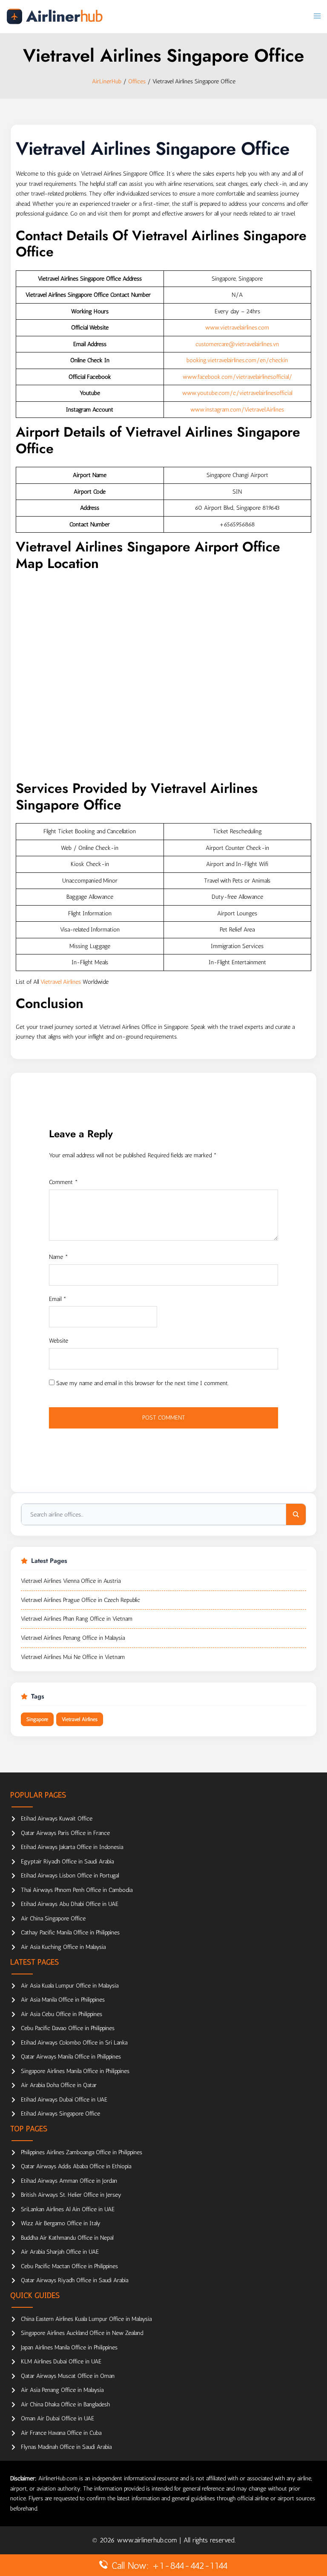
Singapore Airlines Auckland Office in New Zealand (82, 2333)
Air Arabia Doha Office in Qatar (59, 2085)
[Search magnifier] (296, 1514)
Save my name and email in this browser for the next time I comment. (142, 1383)
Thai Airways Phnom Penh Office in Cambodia (77, 1890)
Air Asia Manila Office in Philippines (63, 2000)
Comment (63, 1182)
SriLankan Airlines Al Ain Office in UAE (68, 2209)
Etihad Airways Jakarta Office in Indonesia (72, 1847)
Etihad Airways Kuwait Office (57, 1819)
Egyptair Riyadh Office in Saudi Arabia (67, 1862)
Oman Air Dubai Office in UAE (57, 2418)
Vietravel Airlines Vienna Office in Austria (71, 1581)
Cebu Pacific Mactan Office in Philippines (69, 2266)
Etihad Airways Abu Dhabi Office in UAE (70, 1904)
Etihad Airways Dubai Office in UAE (64, 2100)
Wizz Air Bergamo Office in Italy (61, 2223)
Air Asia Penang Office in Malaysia (62, 2390)
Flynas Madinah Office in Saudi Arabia (66, 2447)
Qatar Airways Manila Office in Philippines (71, 2057)
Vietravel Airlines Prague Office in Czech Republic (80, 1600)
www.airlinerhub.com (148, 2540)
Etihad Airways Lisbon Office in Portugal (70, 1876)
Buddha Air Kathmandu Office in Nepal (67, 2238)
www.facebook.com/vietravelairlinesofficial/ (237, 377)
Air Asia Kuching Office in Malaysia (63, 1947)
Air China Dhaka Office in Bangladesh (65, 2404)
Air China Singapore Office (53, 1919)
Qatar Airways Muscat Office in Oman (68, 2376)
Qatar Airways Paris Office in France (65, 1833)
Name (59, 1257)
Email (58, 1299)
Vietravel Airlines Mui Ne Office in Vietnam (73, 1657)
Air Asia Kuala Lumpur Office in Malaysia (70, 1986)
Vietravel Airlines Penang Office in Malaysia (73, 1638)
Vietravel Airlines (61, 982)
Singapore (37, 1719)
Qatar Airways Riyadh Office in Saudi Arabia (75, 2280)
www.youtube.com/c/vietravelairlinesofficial (237, 393)
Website (59, 1341)
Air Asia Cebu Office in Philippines (62, 2014)
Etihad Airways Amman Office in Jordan (69, 2181)
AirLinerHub (107, 81)
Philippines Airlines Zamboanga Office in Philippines (82, 2152)
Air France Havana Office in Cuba (61, 2433)
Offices (137, 81)
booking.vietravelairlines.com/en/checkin (237, 360)
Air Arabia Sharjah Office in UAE (60, 2252)
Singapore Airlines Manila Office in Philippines (75, 2071)
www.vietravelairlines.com (237, 328)
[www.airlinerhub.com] (54, 16)
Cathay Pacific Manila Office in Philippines (70, 1933)
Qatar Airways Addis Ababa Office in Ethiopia (76, 2166)
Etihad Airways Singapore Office (60, 2114)
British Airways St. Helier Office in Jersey (71, 2195)
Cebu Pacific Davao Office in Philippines (68, 2028)
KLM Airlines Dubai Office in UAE (61, 2362)
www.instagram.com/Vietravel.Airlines (237, 410)
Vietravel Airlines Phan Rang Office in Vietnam (77, 1619)
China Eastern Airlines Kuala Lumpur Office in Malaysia (86, 2319)
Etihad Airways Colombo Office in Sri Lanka (74, 2043)
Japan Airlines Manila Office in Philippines (69, 2347)
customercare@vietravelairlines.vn (237, 344)
